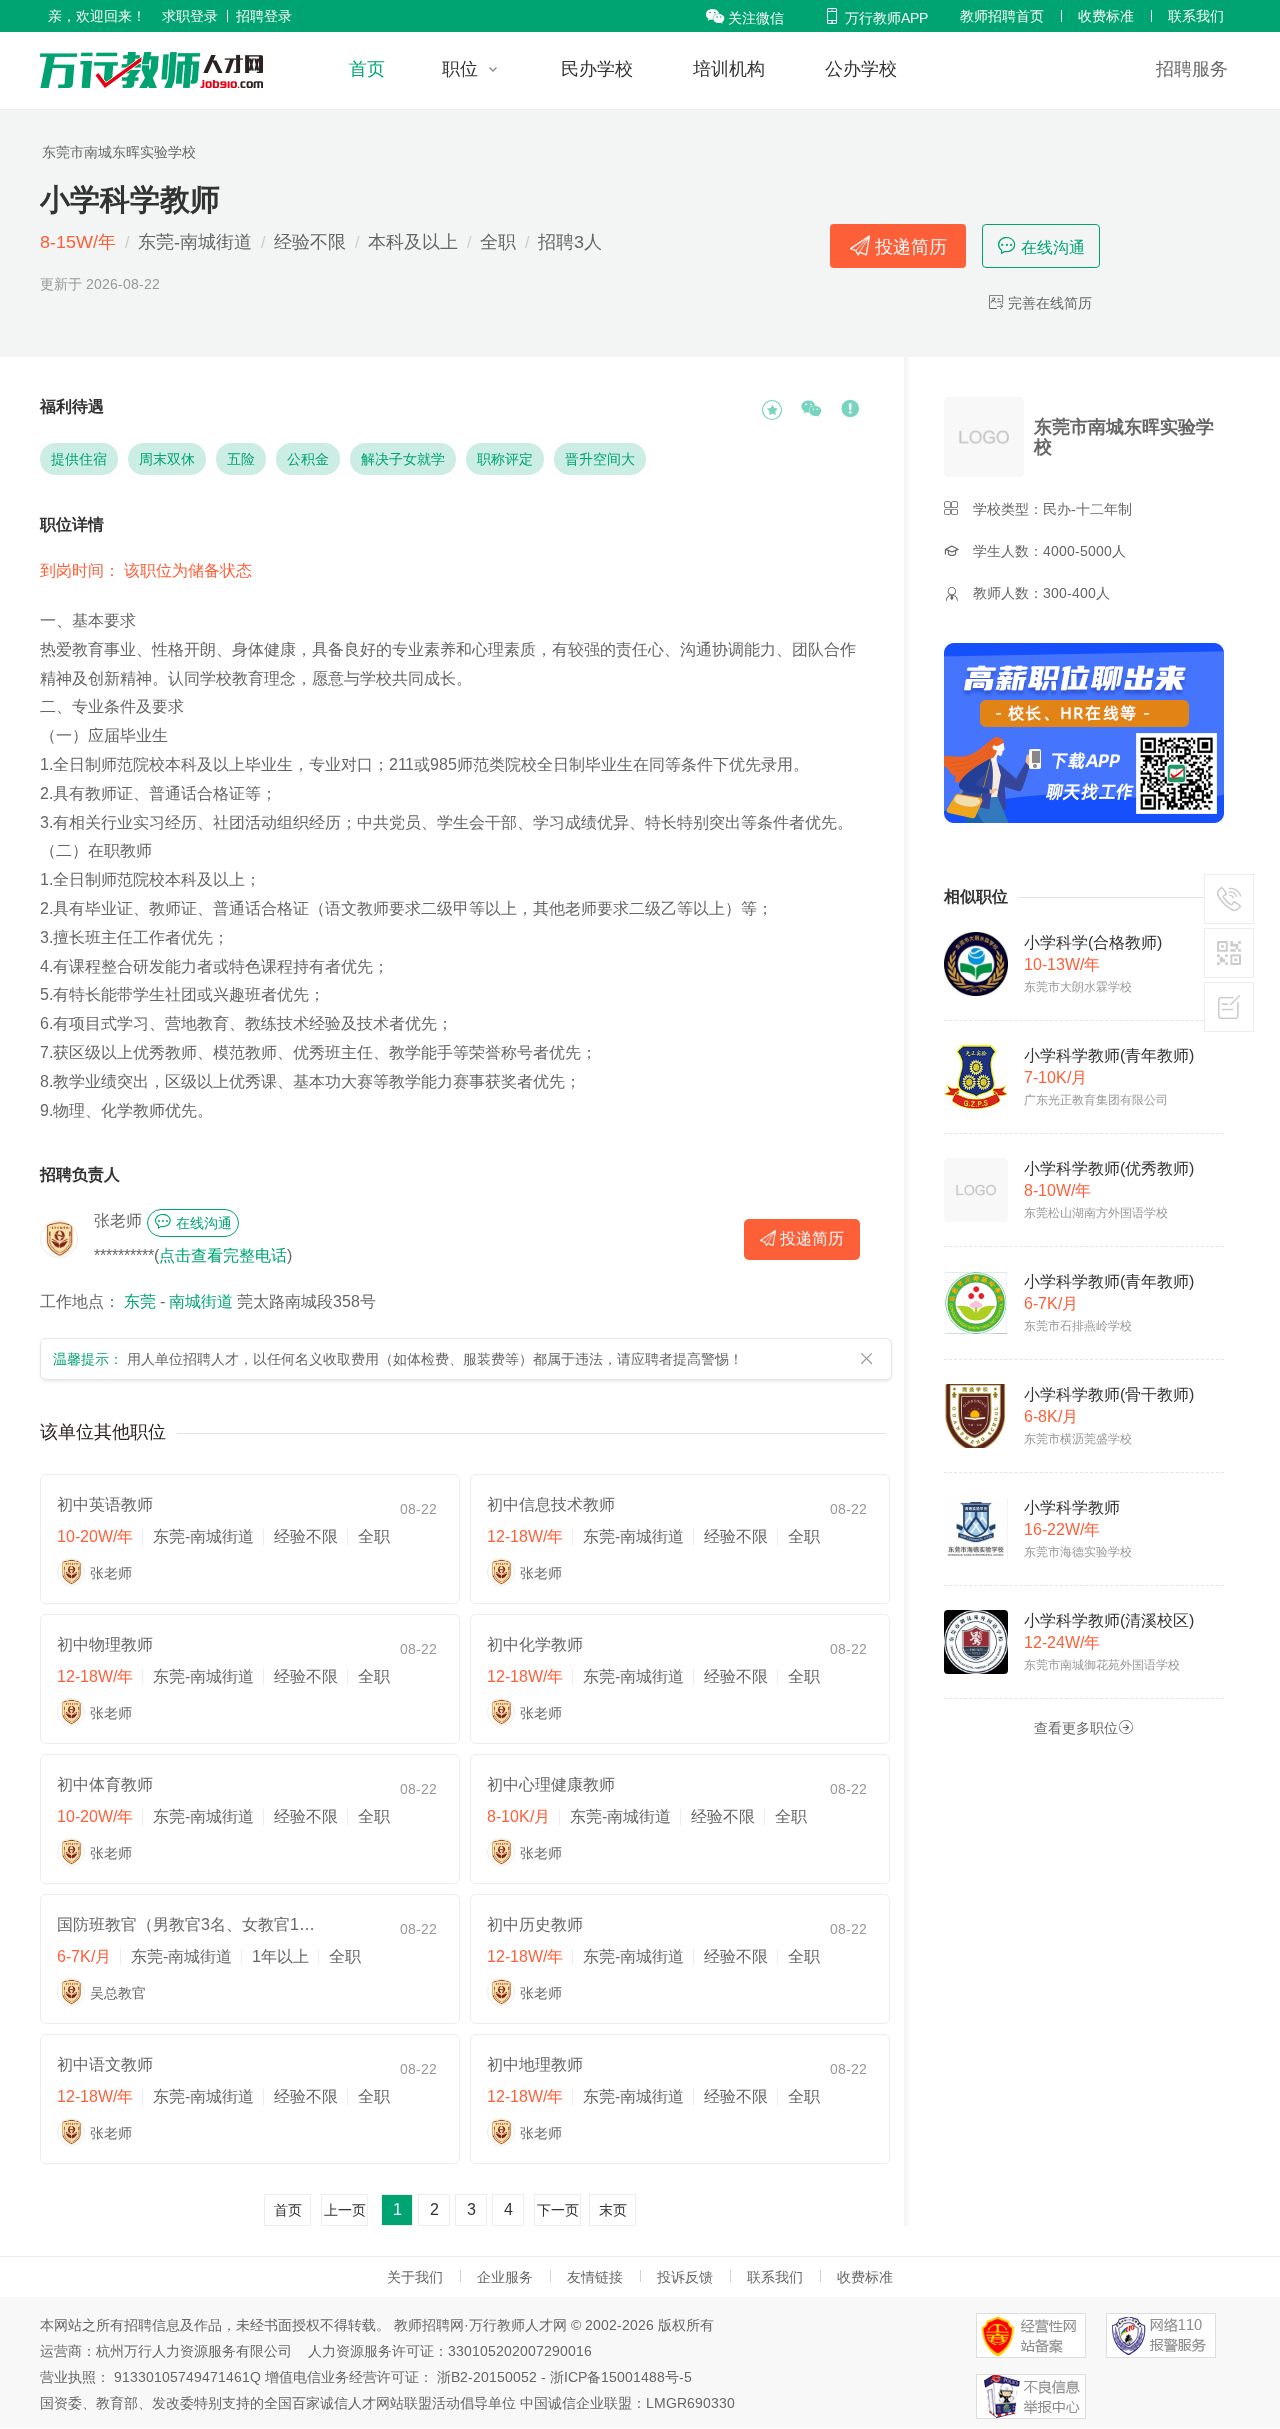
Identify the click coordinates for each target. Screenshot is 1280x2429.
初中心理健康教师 (551, 1784)
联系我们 (1196, 16)
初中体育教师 (105, 1784)
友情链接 (595, 2277)
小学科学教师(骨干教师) (1109, 1394)
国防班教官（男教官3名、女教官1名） (187, 1924)
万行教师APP (875, 18)
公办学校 (861, 69)
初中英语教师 (105, 1504)
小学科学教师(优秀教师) (1109, 1168)
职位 (460, 69)
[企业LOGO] (151, 70)
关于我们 (415, 2277)
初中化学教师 (535, 1644)
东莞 (140, 1301)
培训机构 (729, 69)
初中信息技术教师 (551, 1504)
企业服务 (505, 2277)
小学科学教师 (1072, 1507)
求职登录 (190, 16)
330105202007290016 (520, 2351)
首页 (367, 69)
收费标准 (1106, 16)
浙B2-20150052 (487, 2377)
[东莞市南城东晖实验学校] (987, 437)
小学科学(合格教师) (1093, 942)
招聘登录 (264, 16)
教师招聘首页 (1002, 16)
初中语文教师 (105, 2064)
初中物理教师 (105, 1644)
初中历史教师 (535, 1924)
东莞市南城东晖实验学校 (119, 152)
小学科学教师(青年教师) (1109, 1055)
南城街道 (201, 1301)
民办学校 (597, 69)
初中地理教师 (535, 2064)
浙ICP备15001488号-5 (621, 2377)
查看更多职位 (1084, 1727)
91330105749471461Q (187, 2377)
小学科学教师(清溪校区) (1109, 1620)
